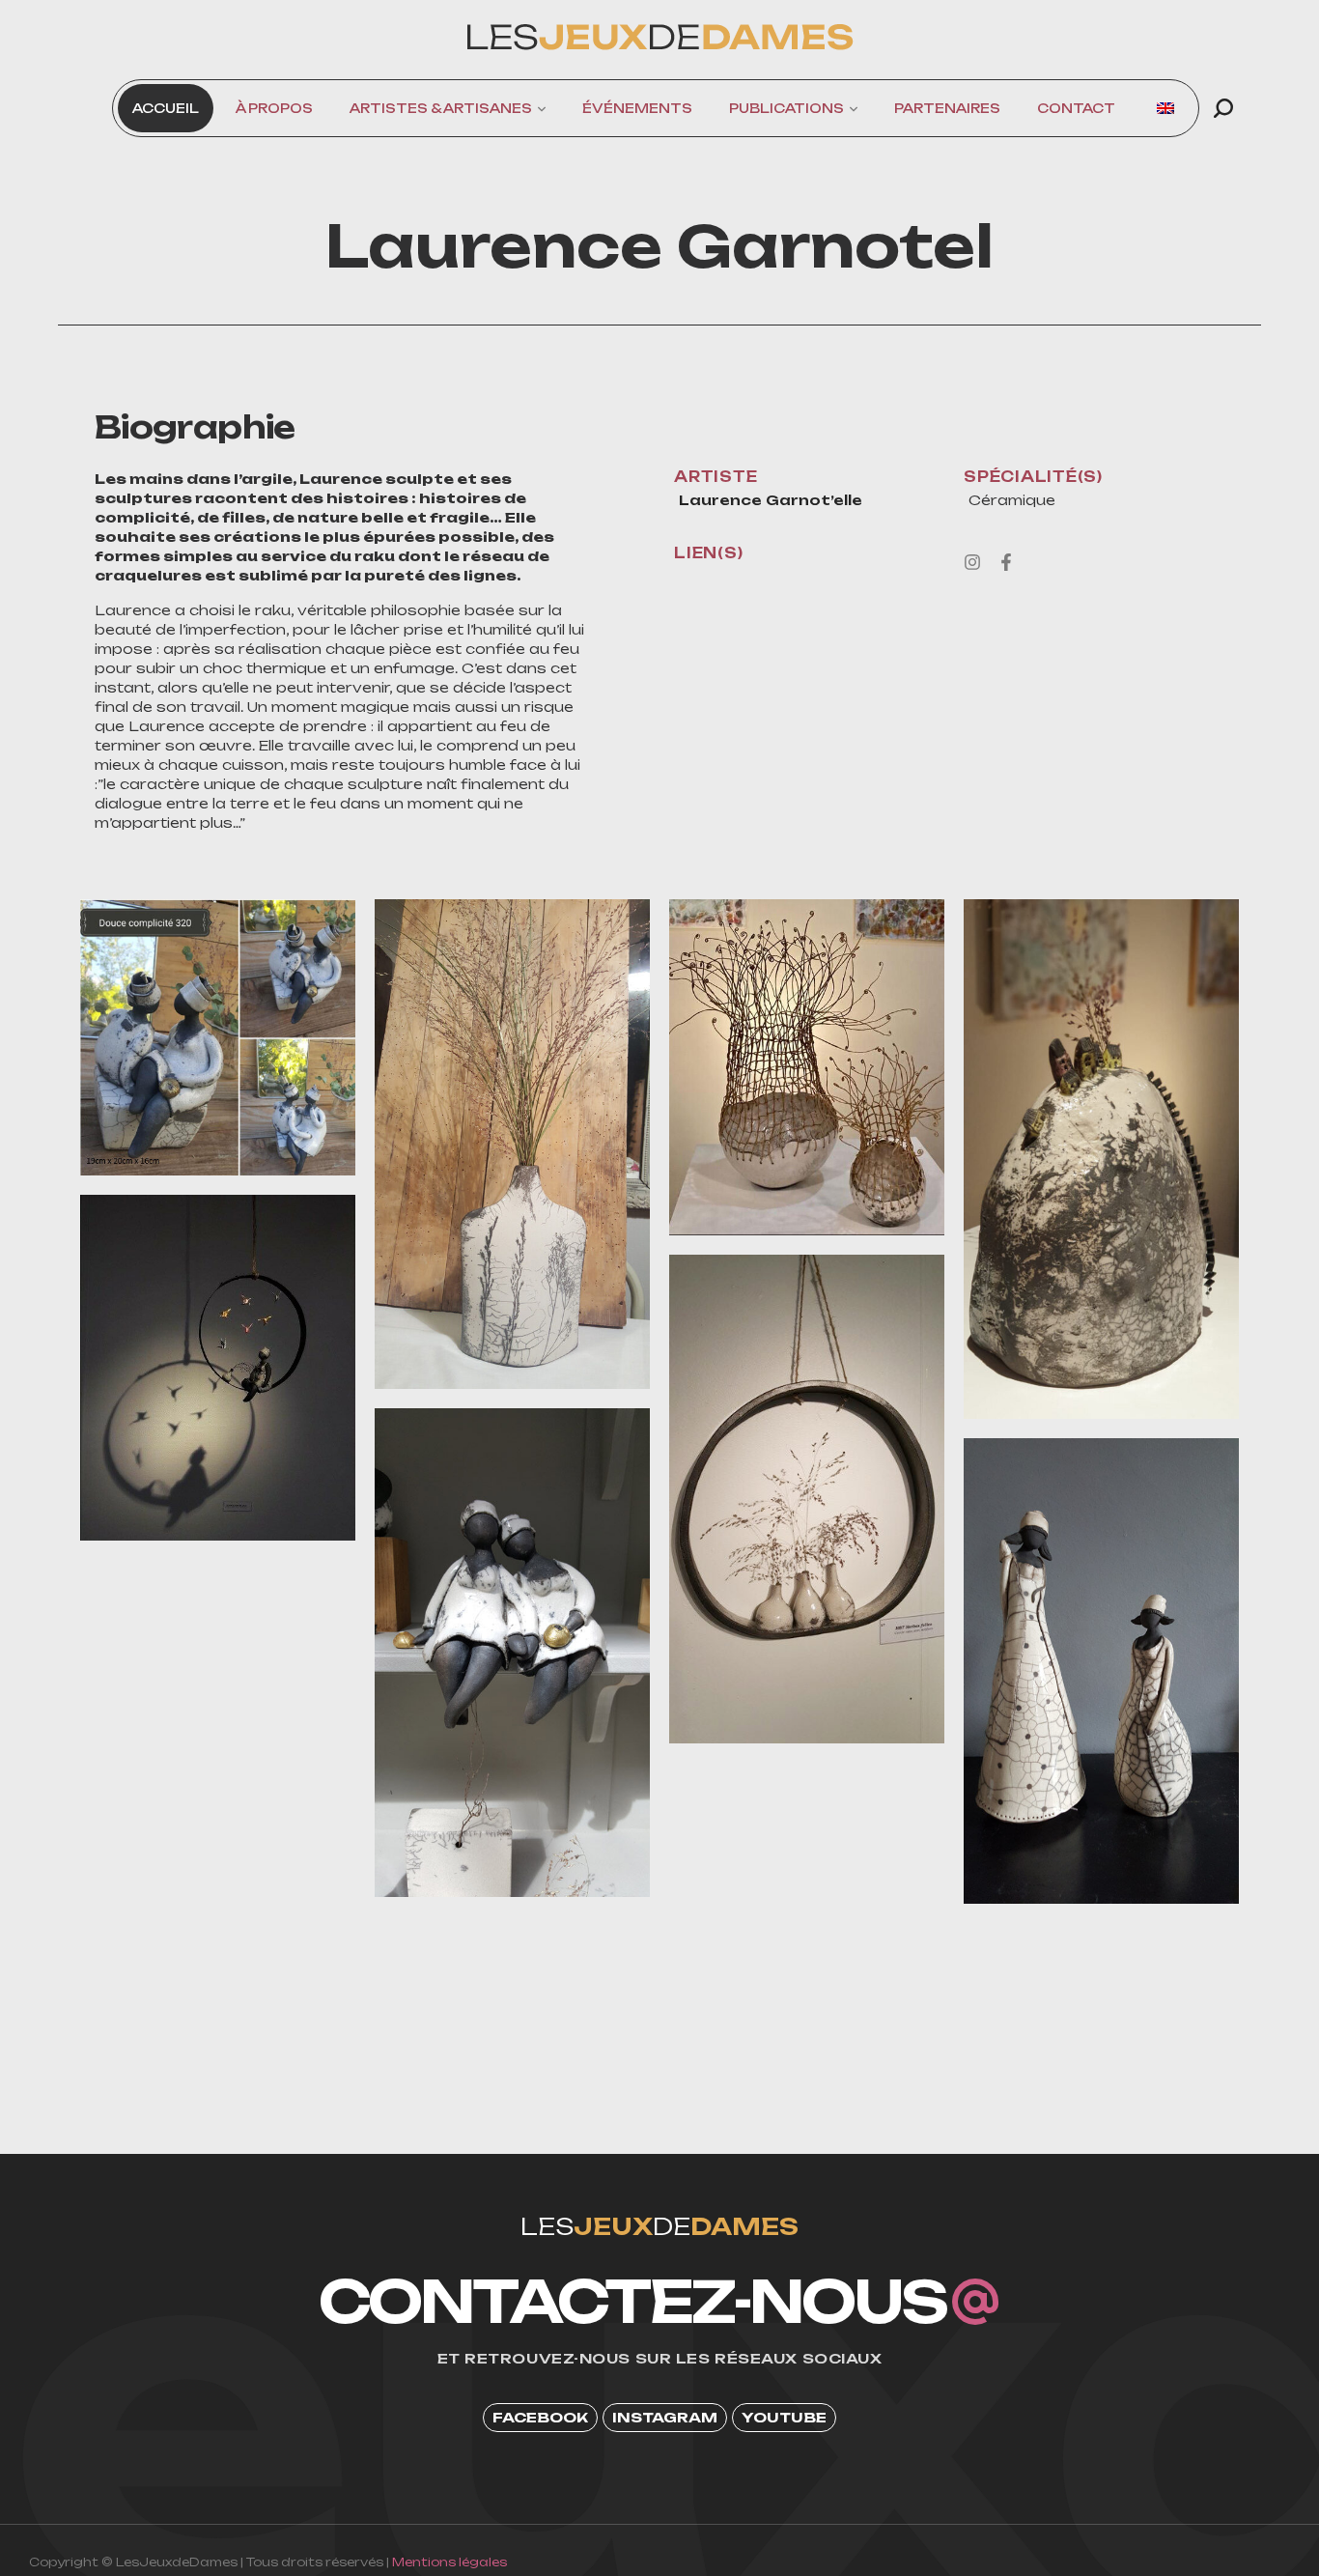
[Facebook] (1006, 562)
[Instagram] (972, 562)
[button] (1223, 108)
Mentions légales (449, 2562)
